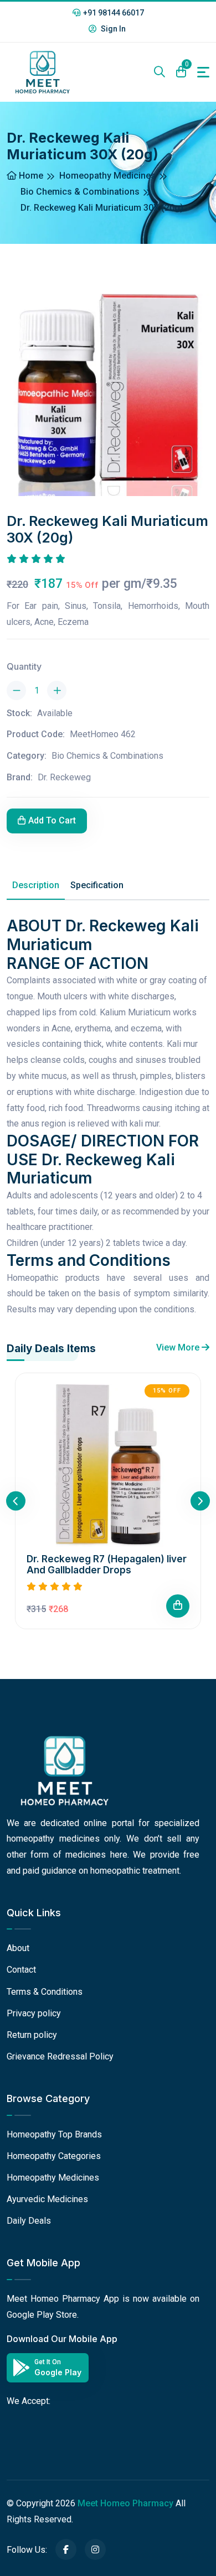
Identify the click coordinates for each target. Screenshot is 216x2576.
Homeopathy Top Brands (54, 2134)
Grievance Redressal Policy (60, 2056)
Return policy (32, 2035)
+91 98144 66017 (114, 13)
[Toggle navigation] (203, 72)
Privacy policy (34, 2013)
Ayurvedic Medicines (47, 2199)
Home (30, 176)
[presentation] (16, 1501)
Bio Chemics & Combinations (80, 192)
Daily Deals (29, 2221)
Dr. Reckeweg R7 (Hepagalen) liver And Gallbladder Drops (107, 1565)
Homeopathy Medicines (107, 176)
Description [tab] (36, 885)
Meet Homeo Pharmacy (125, 2503)
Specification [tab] (97, 885)
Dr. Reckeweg (64, 777)
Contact (21, 1970)
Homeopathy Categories (54, 2156)
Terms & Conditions (45, 1992)
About (18, 1948)
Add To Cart (52, 820)
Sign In (112, 29)
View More (179, 1347)
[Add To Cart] (178, 1606)
